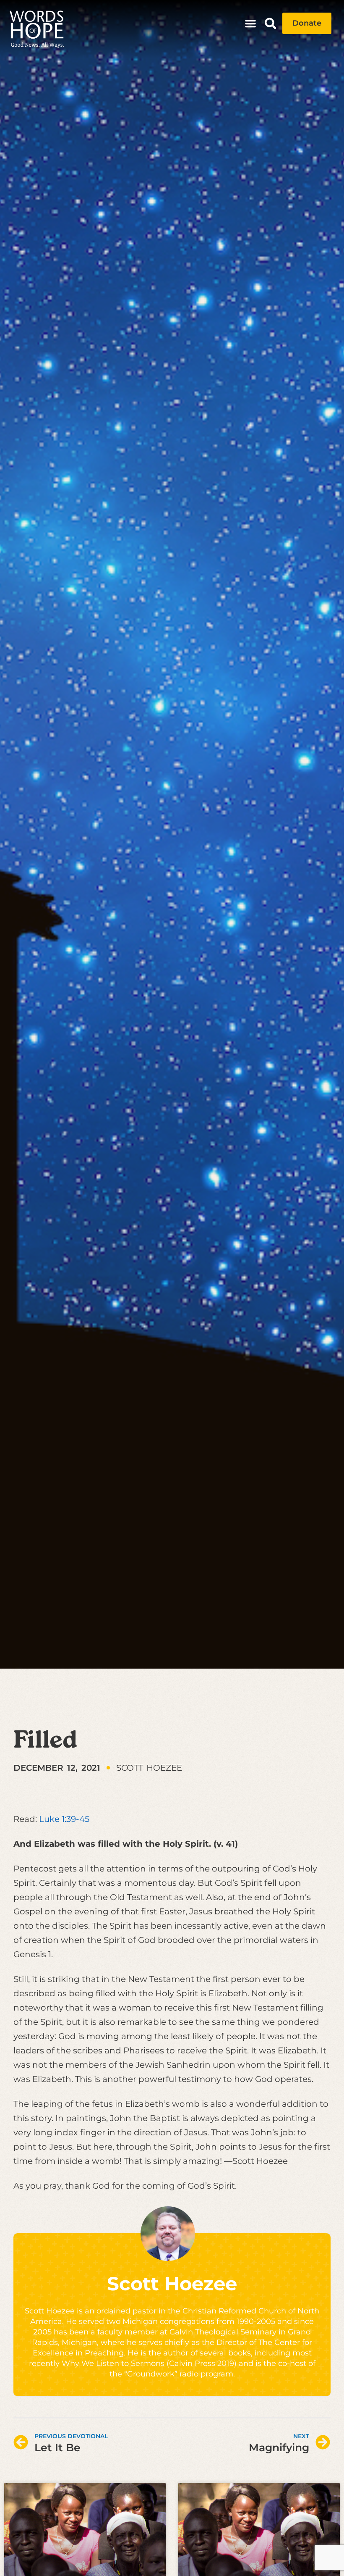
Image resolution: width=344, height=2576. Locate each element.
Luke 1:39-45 (64, 1819)
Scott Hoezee (172, 2283)
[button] (250, 24)
